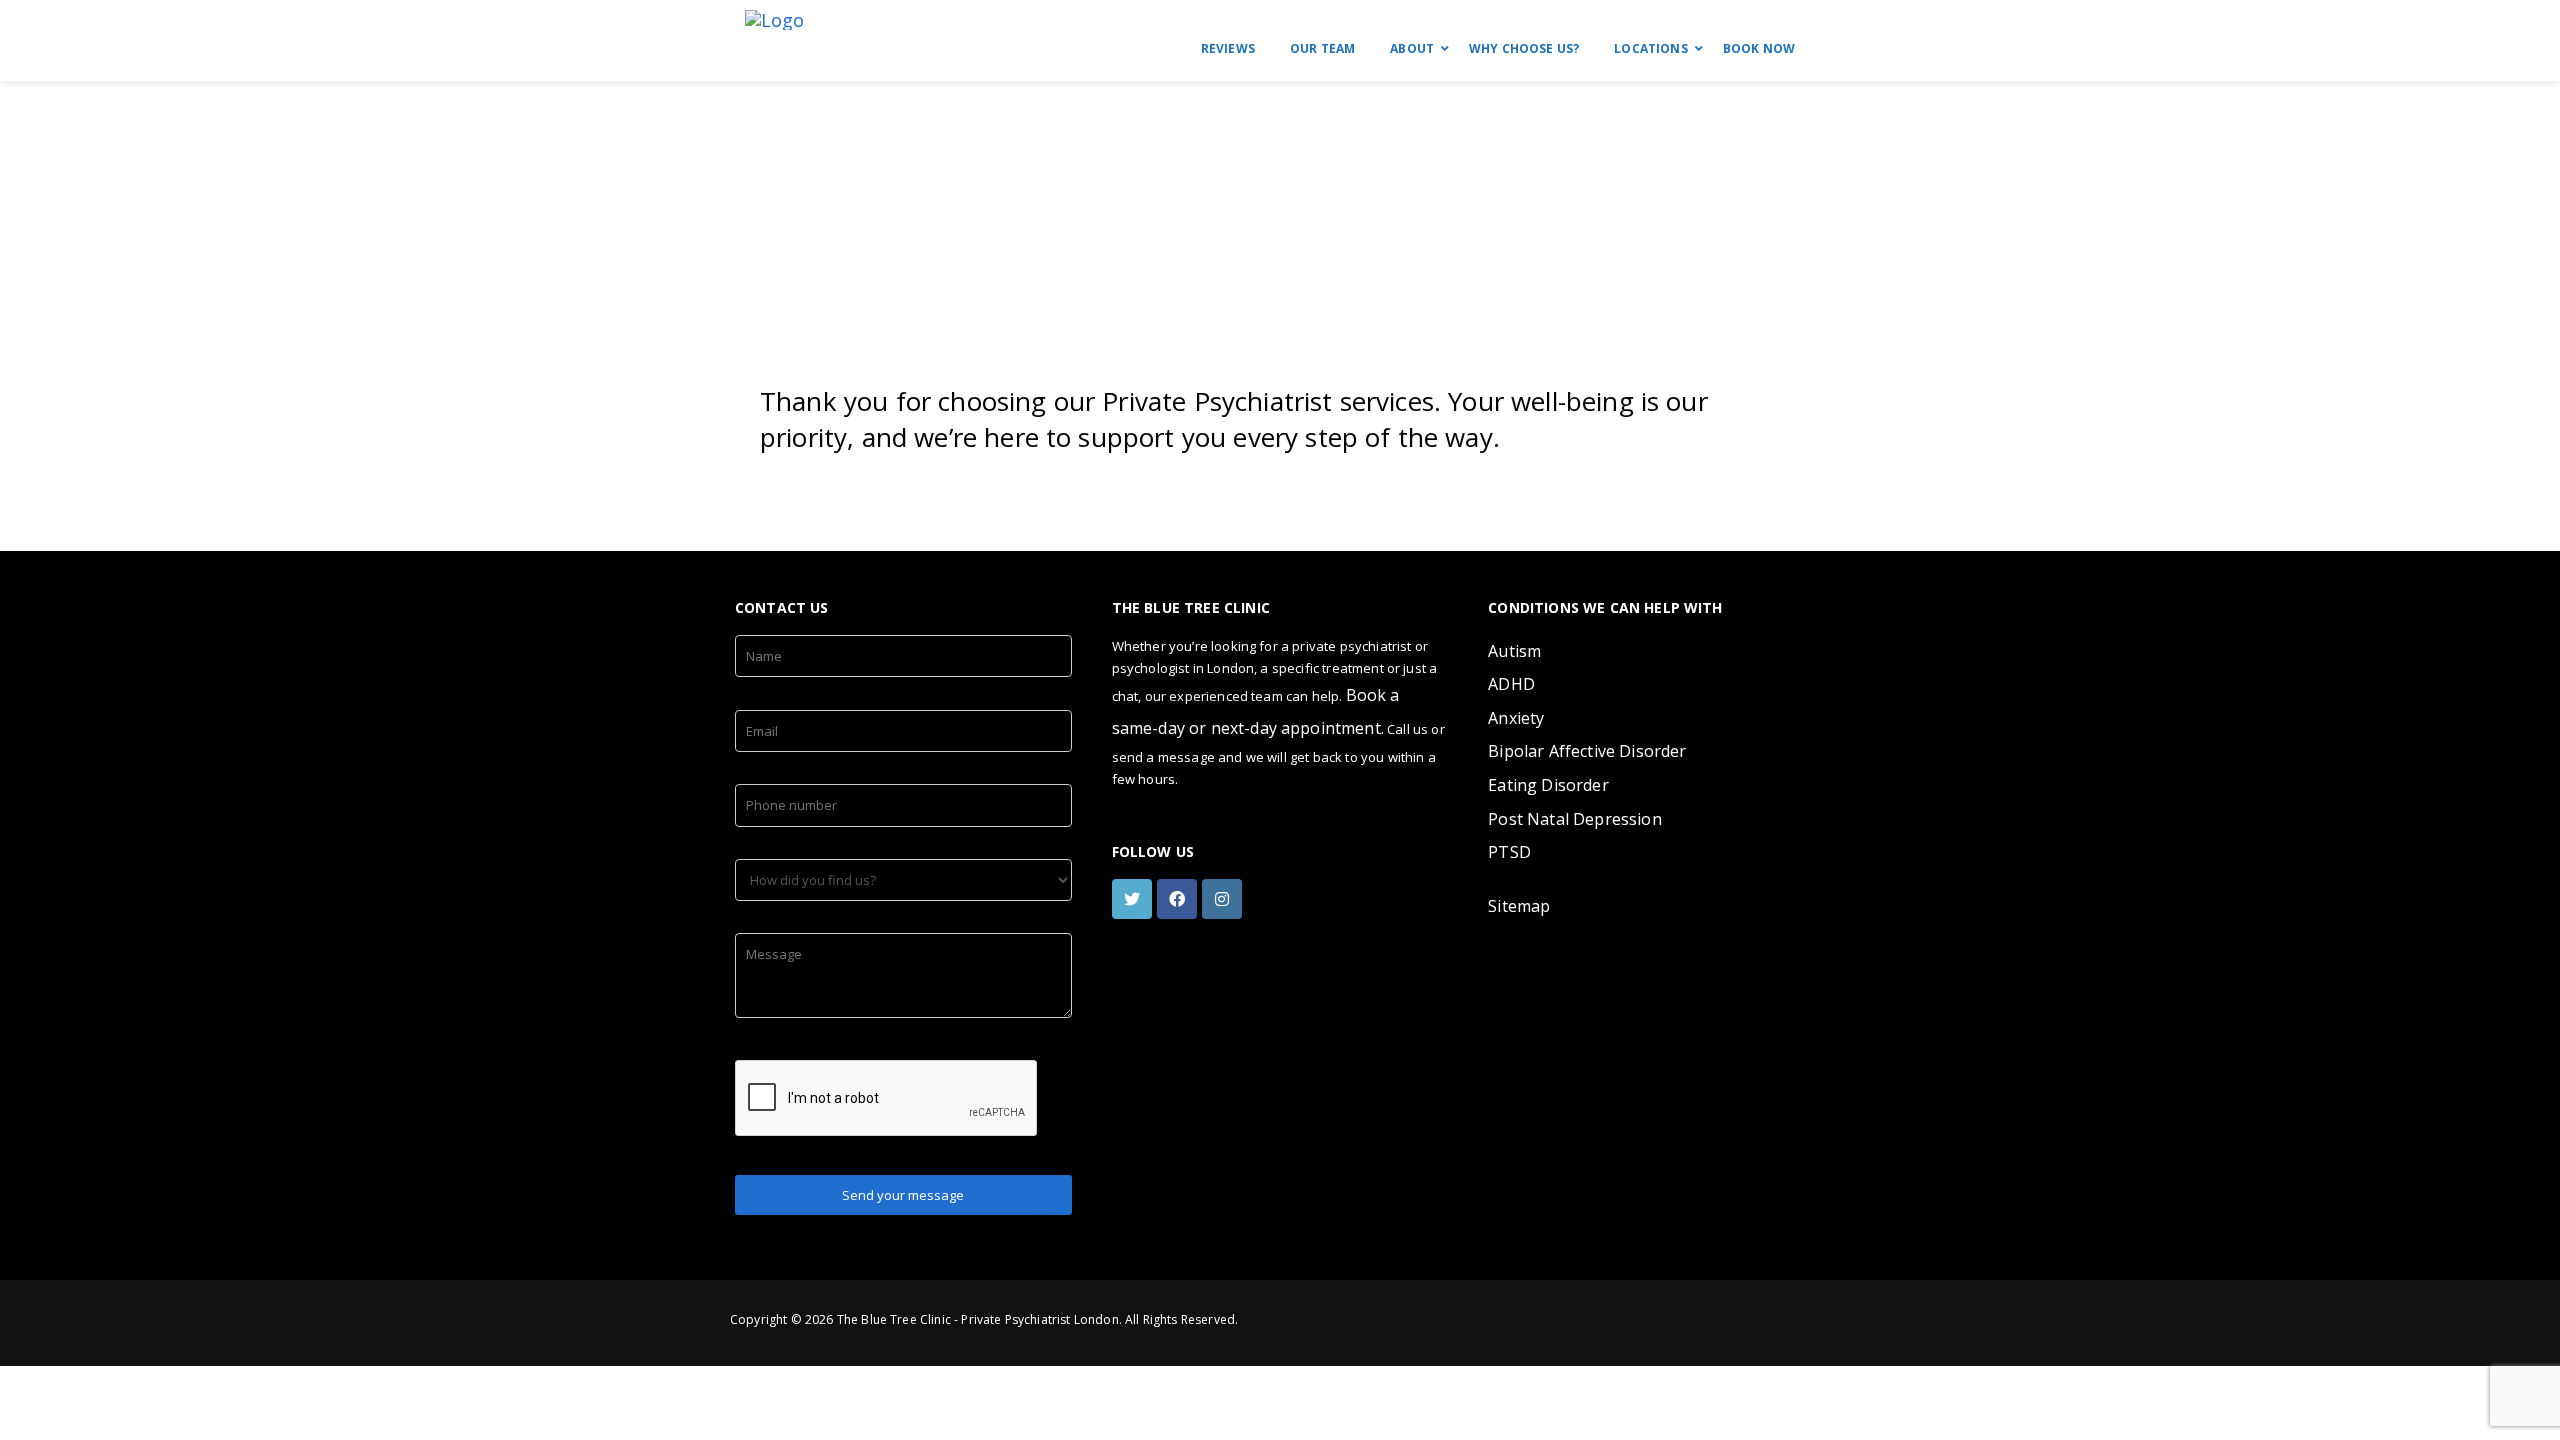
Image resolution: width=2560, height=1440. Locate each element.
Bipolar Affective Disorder (1587, 751)
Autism (1514, 651)
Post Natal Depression (1574, 819)
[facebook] (1179, 899)
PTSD (1509, 852)
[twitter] (1134, 899)
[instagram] (1224, 899)
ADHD (1511, 684)
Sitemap (1519, 906)
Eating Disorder (1548, 785)
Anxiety (1516, 718)
